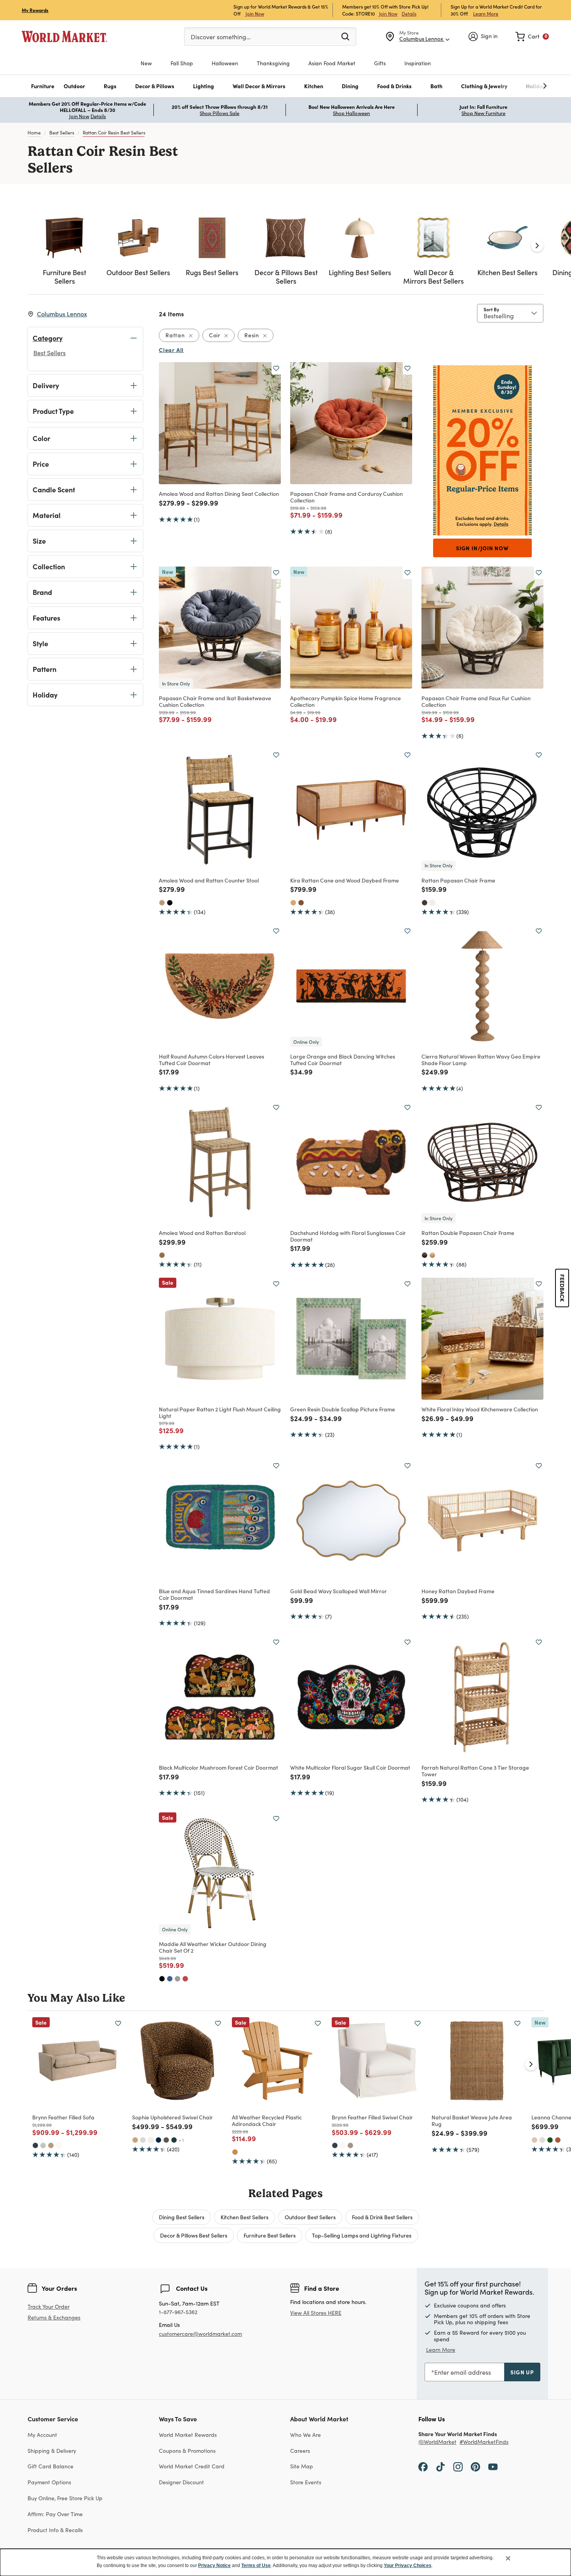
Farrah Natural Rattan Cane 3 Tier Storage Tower (475, 1771)
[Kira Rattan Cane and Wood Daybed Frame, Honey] (293, 903)
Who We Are (306, 2435)
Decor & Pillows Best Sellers (194, 2235)
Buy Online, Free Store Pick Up (65, 2498)
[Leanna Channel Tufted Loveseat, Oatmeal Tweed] (542, 2140)
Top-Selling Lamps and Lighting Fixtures (362, 2235)
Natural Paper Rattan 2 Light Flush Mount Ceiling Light (220, 1412)
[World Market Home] (64, 37)
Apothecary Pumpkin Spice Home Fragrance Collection (346, 701)
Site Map (302, 2466)
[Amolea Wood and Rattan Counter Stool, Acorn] (162, 903)
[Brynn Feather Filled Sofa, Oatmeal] (43, 2145)
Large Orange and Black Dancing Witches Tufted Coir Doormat (343, 1060)
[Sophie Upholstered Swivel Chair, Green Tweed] (166, 2140)
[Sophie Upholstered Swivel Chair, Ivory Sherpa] (151, 2140)
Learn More (486, 13)
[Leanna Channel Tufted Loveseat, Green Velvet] (550, 2140)
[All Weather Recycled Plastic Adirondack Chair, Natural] (235, 2152)
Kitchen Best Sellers (245, 2217)
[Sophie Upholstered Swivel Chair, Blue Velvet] (158, 2140)
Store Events (306, 2482)
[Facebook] (423, 2466)
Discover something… (221, 37)
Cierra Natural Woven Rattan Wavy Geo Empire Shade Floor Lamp (481, 1060)
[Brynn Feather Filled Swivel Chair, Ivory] (343, 2145)
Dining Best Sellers (182, 2217)
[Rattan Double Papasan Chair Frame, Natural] (432, 1255)
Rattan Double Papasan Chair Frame (468, 1233)
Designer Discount (181, 2482)
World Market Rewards (188, 2435)
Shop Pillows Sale (219, 113)
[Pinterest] (475, 2466)
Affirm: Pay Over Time (55, 2514)
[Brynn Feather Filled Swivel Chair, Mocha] (350, 2145)
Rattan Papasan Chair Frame (458, 880)
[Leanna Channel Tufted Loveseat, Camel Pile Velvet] (534, 2140)
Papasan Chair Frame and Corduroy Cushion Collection (346, 497)
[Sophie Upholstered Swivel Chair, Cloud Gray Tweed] (143, 2140)
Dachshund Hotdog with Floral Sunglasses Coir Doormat (348, 1236)
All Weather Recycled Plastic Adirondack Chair (267, 2120)
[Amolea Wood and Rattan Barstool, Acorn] (162, 1255)
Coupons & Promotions (187, 2451)
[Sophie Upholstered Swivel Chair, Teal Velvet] (174, 2140)
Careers (300, 2451)
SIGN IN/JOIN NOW (482, 548)
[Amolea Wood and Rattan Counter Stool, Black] (170, 903)
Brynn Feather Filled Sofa (63, 2117)
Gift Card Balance (50, 2466)
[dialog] (285, 2562)
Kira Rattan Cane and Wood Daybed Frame (345, 880)
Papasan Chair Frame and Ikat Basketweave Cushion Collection (215, 701)
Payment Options (49, 2482)
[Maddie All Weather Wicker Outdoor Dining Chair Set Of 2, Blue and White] (170, 1979)
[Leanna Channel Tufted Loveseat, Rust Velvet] (558, 2140)
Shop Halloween (351, 113)
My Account (42, 2435)
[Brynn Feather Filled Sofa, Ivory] (59, 2145)
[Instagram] (458, 2466)
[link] (532, 37)
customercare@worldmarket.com (200, 2334)
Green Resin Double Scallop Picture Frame (343, 1409)
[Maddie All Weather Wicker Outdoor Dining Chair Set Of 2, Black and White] (162, 1979)
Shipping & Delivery (52, 2451)
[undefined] (521, 86)
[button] (43, 86)
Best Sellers (62, 133)
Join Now (255, 13)
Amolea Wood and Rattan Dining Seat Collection (219, 494)
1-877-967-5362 (178, 2312)
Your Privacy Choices (408, 2566)
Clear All (171, 350)
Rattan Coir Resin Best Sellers (114, 133)
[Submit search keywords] (345, 36)
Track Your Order (49, 2307)
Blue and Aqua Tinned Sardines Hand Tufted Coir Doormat (214, 1594)
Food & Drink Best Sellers (382, 2217)
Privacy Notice (214, 2566)
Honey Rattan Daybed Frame (458, 1591)
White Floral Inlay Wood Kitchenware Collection (480, 1409)
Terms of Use (256, 2566)
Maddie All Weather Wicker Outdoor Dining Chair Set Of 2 (213, 1947)
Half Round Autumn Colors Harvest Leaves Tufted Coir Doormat (212, 1060)
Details (409, 14)
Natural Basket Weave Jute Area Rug (472, 2120)
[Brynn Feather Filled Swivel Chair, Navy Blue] (335, 2145)
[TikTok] (440, 2466)
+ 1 (181, 2140)
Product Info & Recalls (55, 2530)
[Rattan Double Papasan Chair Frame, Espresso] (425, 1255)
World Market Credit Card (192, 2466)
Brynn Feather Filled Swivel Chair (372, 2117)
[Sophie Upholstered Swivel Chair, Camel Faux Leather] (135, 2140)
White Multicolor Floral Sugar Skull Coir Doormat (350, 1767)
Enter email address (463, 2372)
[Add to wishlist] (276, 368)
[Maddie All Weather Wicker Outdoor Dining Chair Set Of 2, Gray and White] (178, 1979)
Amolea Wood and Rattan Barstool (202, 1233)
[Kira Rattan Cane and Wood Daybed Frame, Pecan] (301, 903)
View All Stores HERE (316, 2313)
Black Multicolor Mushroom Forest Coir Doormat (218, 1767)
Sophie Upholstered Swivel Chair (172, 2117)
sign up (522, 2372)
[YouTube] (493, 2466)
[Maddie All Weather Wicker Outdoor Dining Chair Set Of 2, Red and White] (185, 1979)
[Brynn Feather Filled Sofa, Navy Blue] (35, 2145)
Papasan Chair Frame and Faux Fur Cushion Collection (476, 701)
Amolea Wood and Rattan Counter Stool (209, 880)
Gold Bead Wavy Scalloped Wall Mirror (339, 1591)
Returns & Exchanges (54, 2318)
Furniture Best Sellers (270, 2235)
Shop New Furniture (483, 113)
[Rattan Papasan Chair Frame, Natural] (432, 903)
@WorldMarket (437, 2442)
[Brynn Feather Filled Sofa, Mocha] (51, 2145)
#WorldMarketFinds (484, 2442)
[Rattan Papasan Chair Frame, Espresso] (425, 903)
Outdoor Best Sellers (310, 2217)
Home (34, 133)
